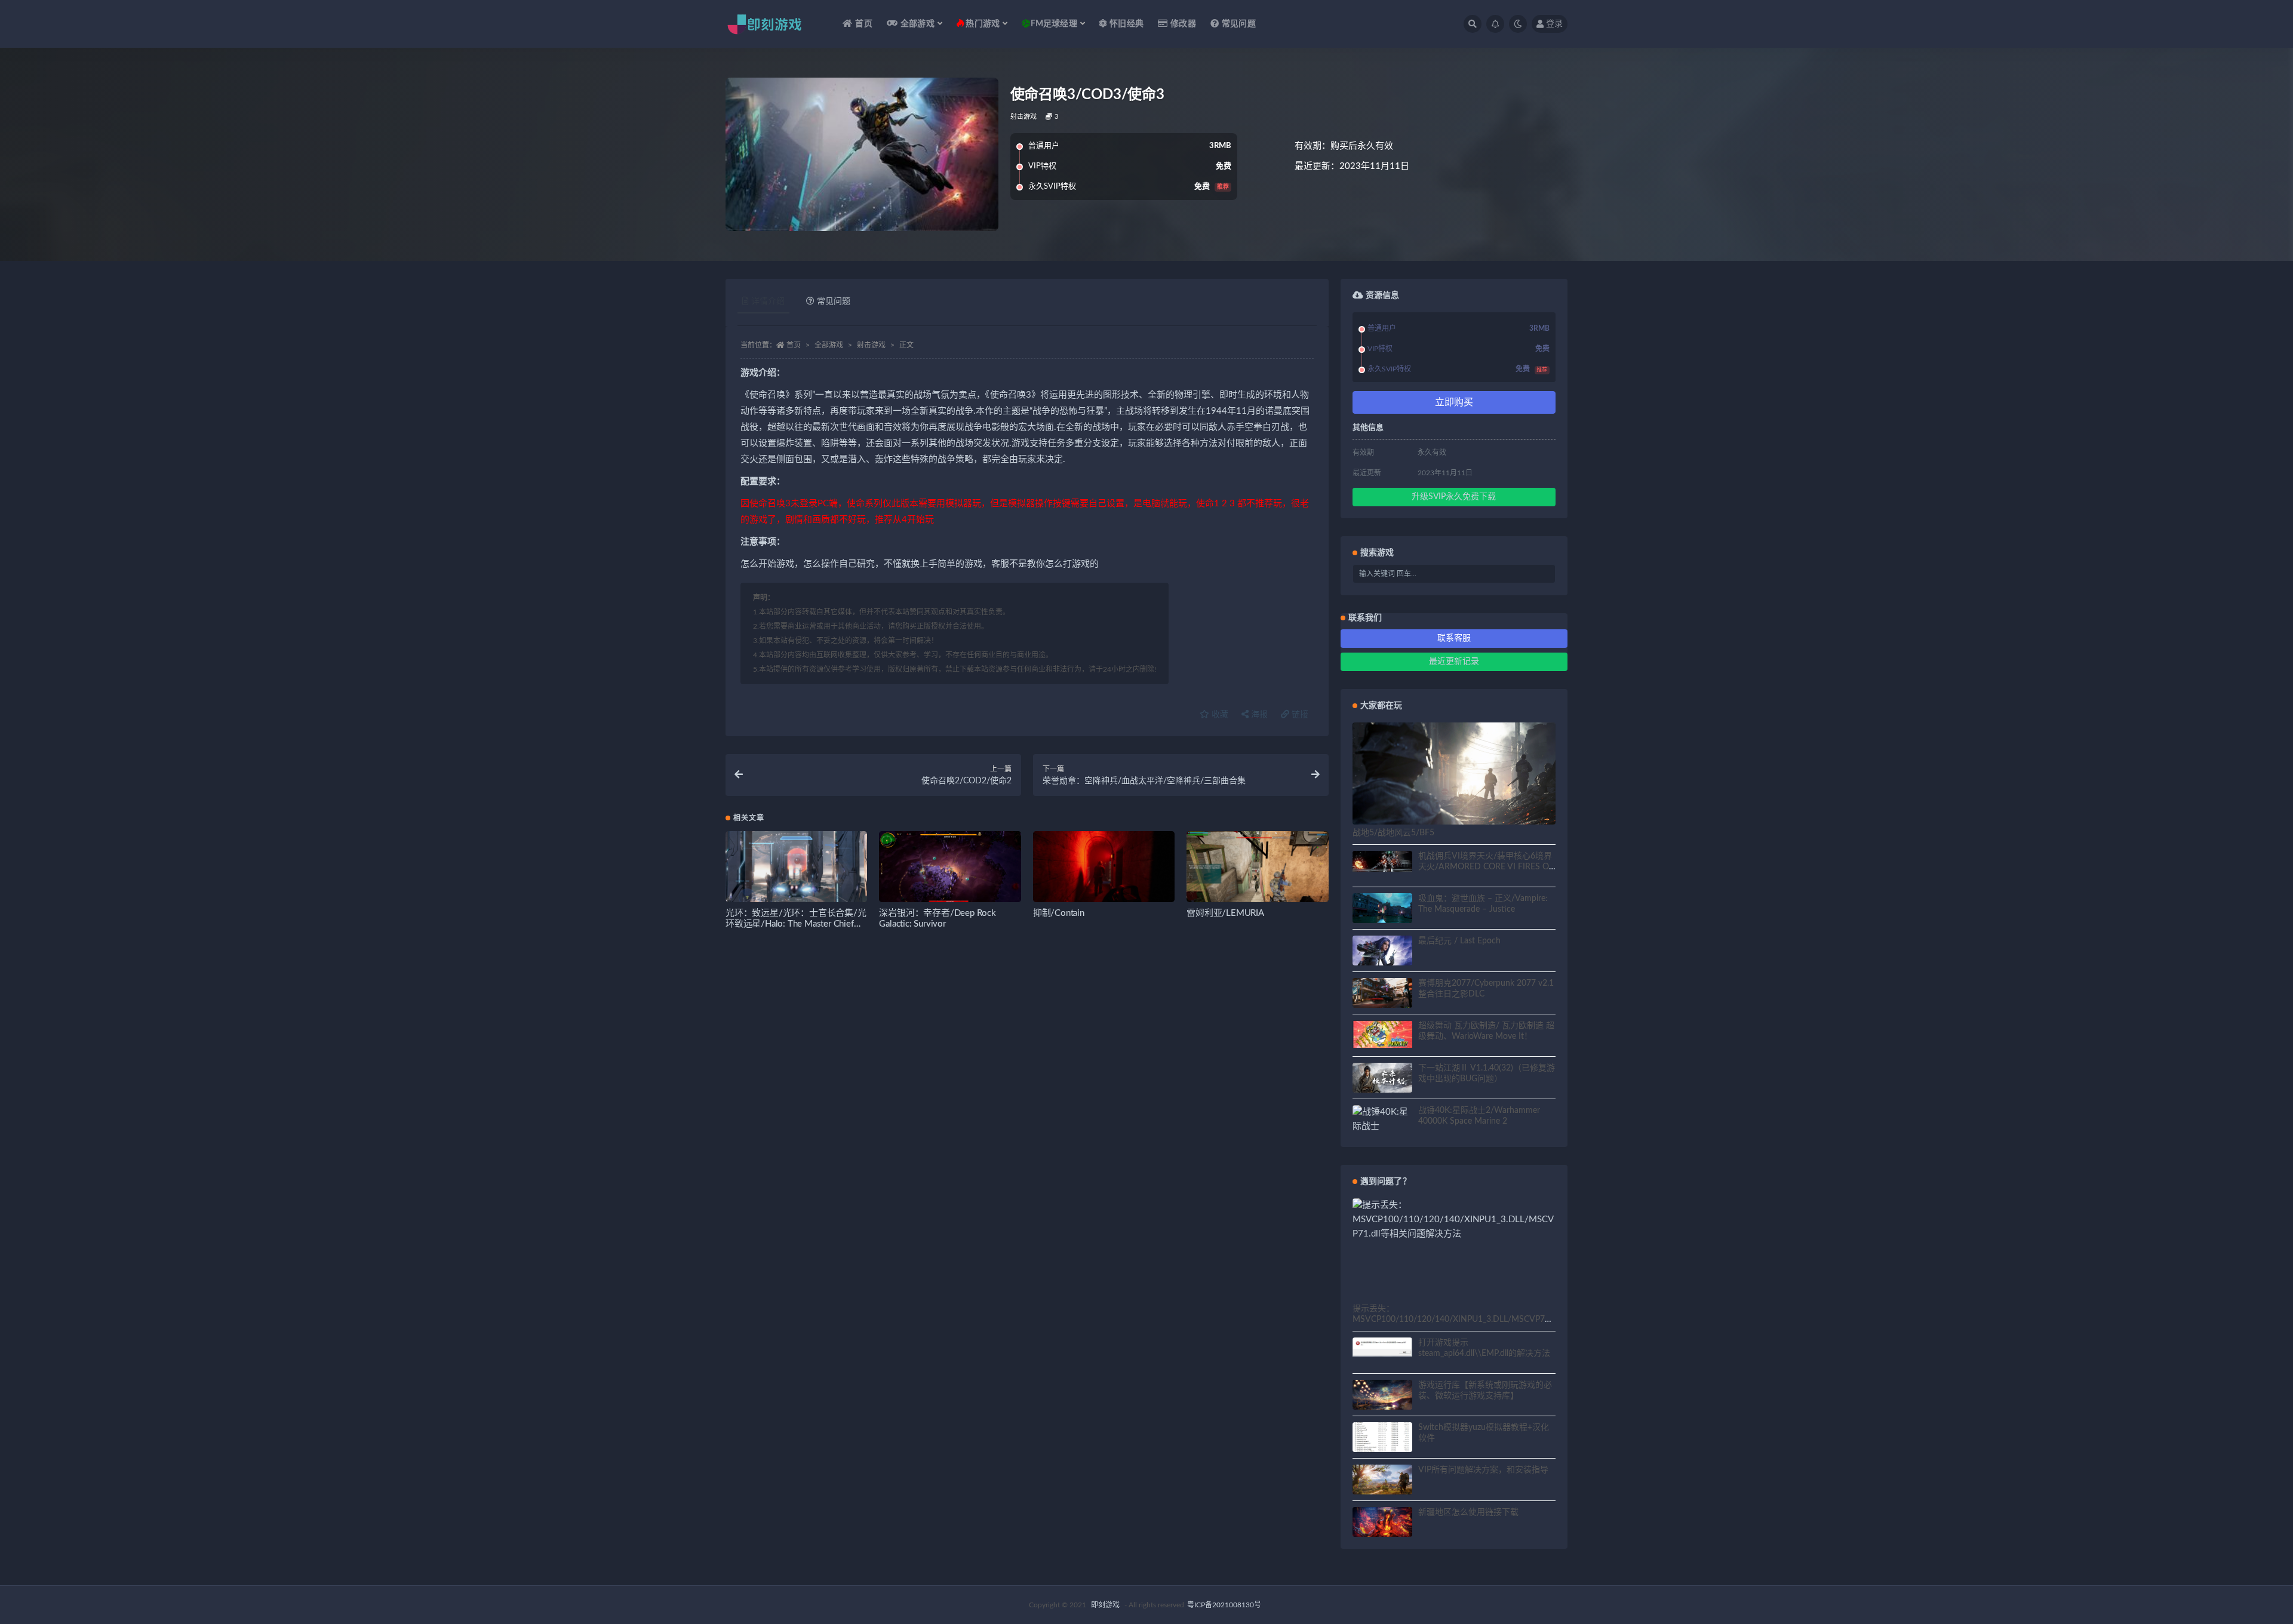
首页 (863, 24)
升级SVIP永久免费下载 (1454, 497)
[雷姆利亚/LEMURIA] (1257, 871)
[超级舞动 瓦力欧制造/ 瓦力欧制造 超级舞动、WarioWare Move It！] (1382, 1034)
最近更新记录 (1454, 662)
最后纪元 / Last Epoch (1459, 941)
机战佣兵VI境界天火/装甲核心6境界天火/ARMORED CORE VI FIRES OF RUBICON (1486, 867)
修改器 (1183, 24)
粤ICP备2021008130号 (1224, 1605)
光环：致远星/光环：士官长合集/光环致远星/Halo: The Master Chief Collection (796, 924)
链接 (1299, 715)
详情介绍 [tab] (768, 302)
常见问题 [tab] (834, 302)
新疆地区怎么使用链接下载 (1468, 1512)
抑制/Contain (1059, 913)
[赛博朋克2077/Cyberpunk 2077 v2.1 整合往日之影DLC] (1382, 995)
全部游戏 (829, 345)
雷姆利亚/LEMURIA (1225, 913)
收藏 (1219, 715)
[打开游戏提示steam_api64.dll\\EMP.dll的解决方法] (1382, 1347)
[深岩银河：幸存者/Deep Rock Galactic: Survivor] (950, 871)
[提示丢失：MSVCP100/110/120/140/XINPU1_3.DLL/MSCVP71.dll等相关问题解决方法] (1454, 1220)
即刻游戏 (1105, 1605)
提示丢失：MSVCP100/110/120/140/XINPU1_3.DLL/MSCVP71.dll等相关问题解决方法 (1452, 1319)
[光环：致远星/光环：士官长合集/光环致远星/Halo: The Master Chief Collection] (796, 871)
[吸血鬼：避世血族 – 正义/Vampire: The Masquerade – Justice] (1382, 910)
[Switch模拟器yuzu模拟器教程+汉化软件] (1382, 1444)
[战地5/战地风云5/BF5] (1454, 779)
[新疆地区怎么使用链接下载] (1382, 1524)
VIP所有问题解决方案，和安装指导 (1483, 1470)
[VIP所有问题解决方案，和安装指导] (1382, 1481)
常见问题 (1239, 24)
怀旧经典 (1126, 24)
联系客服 (1454, 638)
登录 (1554, 24)
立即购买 (1454, 402)
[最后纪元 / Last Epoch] (1382, 958)
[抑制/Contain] (1104, 871)
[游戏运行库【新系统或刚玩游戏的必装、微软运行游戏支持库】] (1382, 1397)
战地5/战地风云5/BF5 (1393, 833)
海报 (1258, 715)
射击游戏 (1024, 117)
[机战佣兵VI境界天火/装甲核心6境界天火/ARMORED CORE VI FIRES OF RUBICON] (1382, 862)
